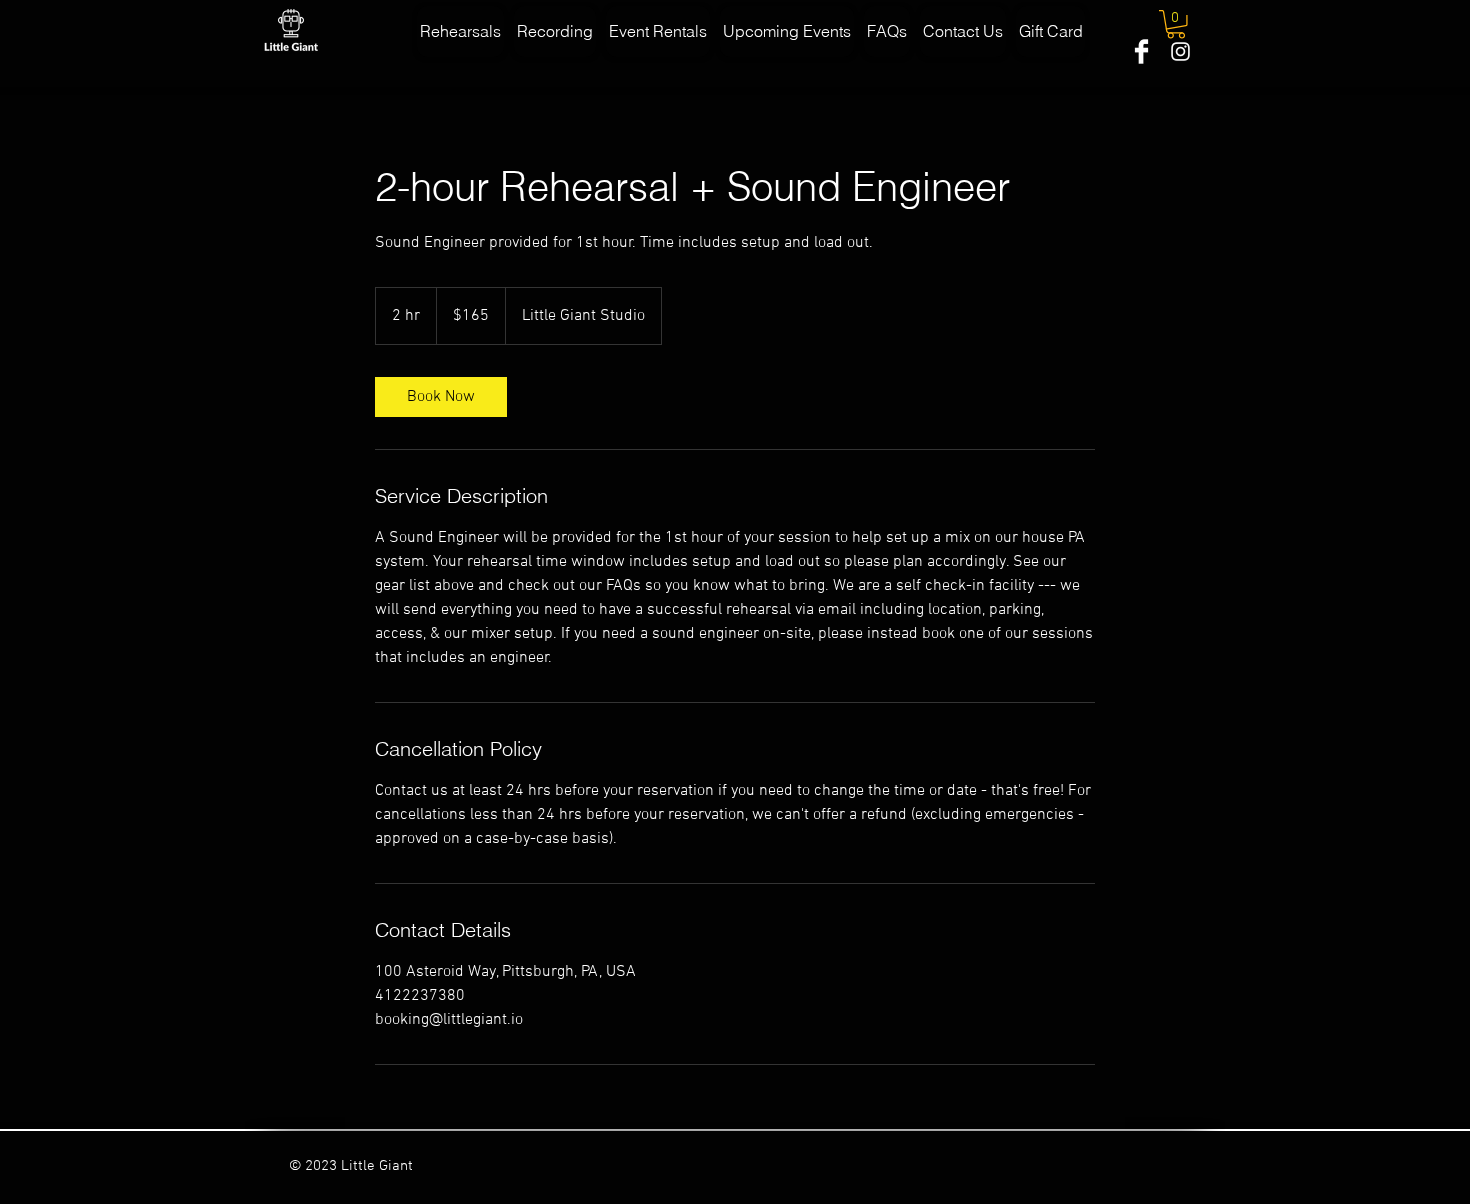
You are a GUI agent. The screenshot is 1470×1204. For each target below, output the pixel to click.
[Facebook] (1141, 51)
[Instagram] (1180, 51)
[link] (441, 397)
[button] (1176, 24)
